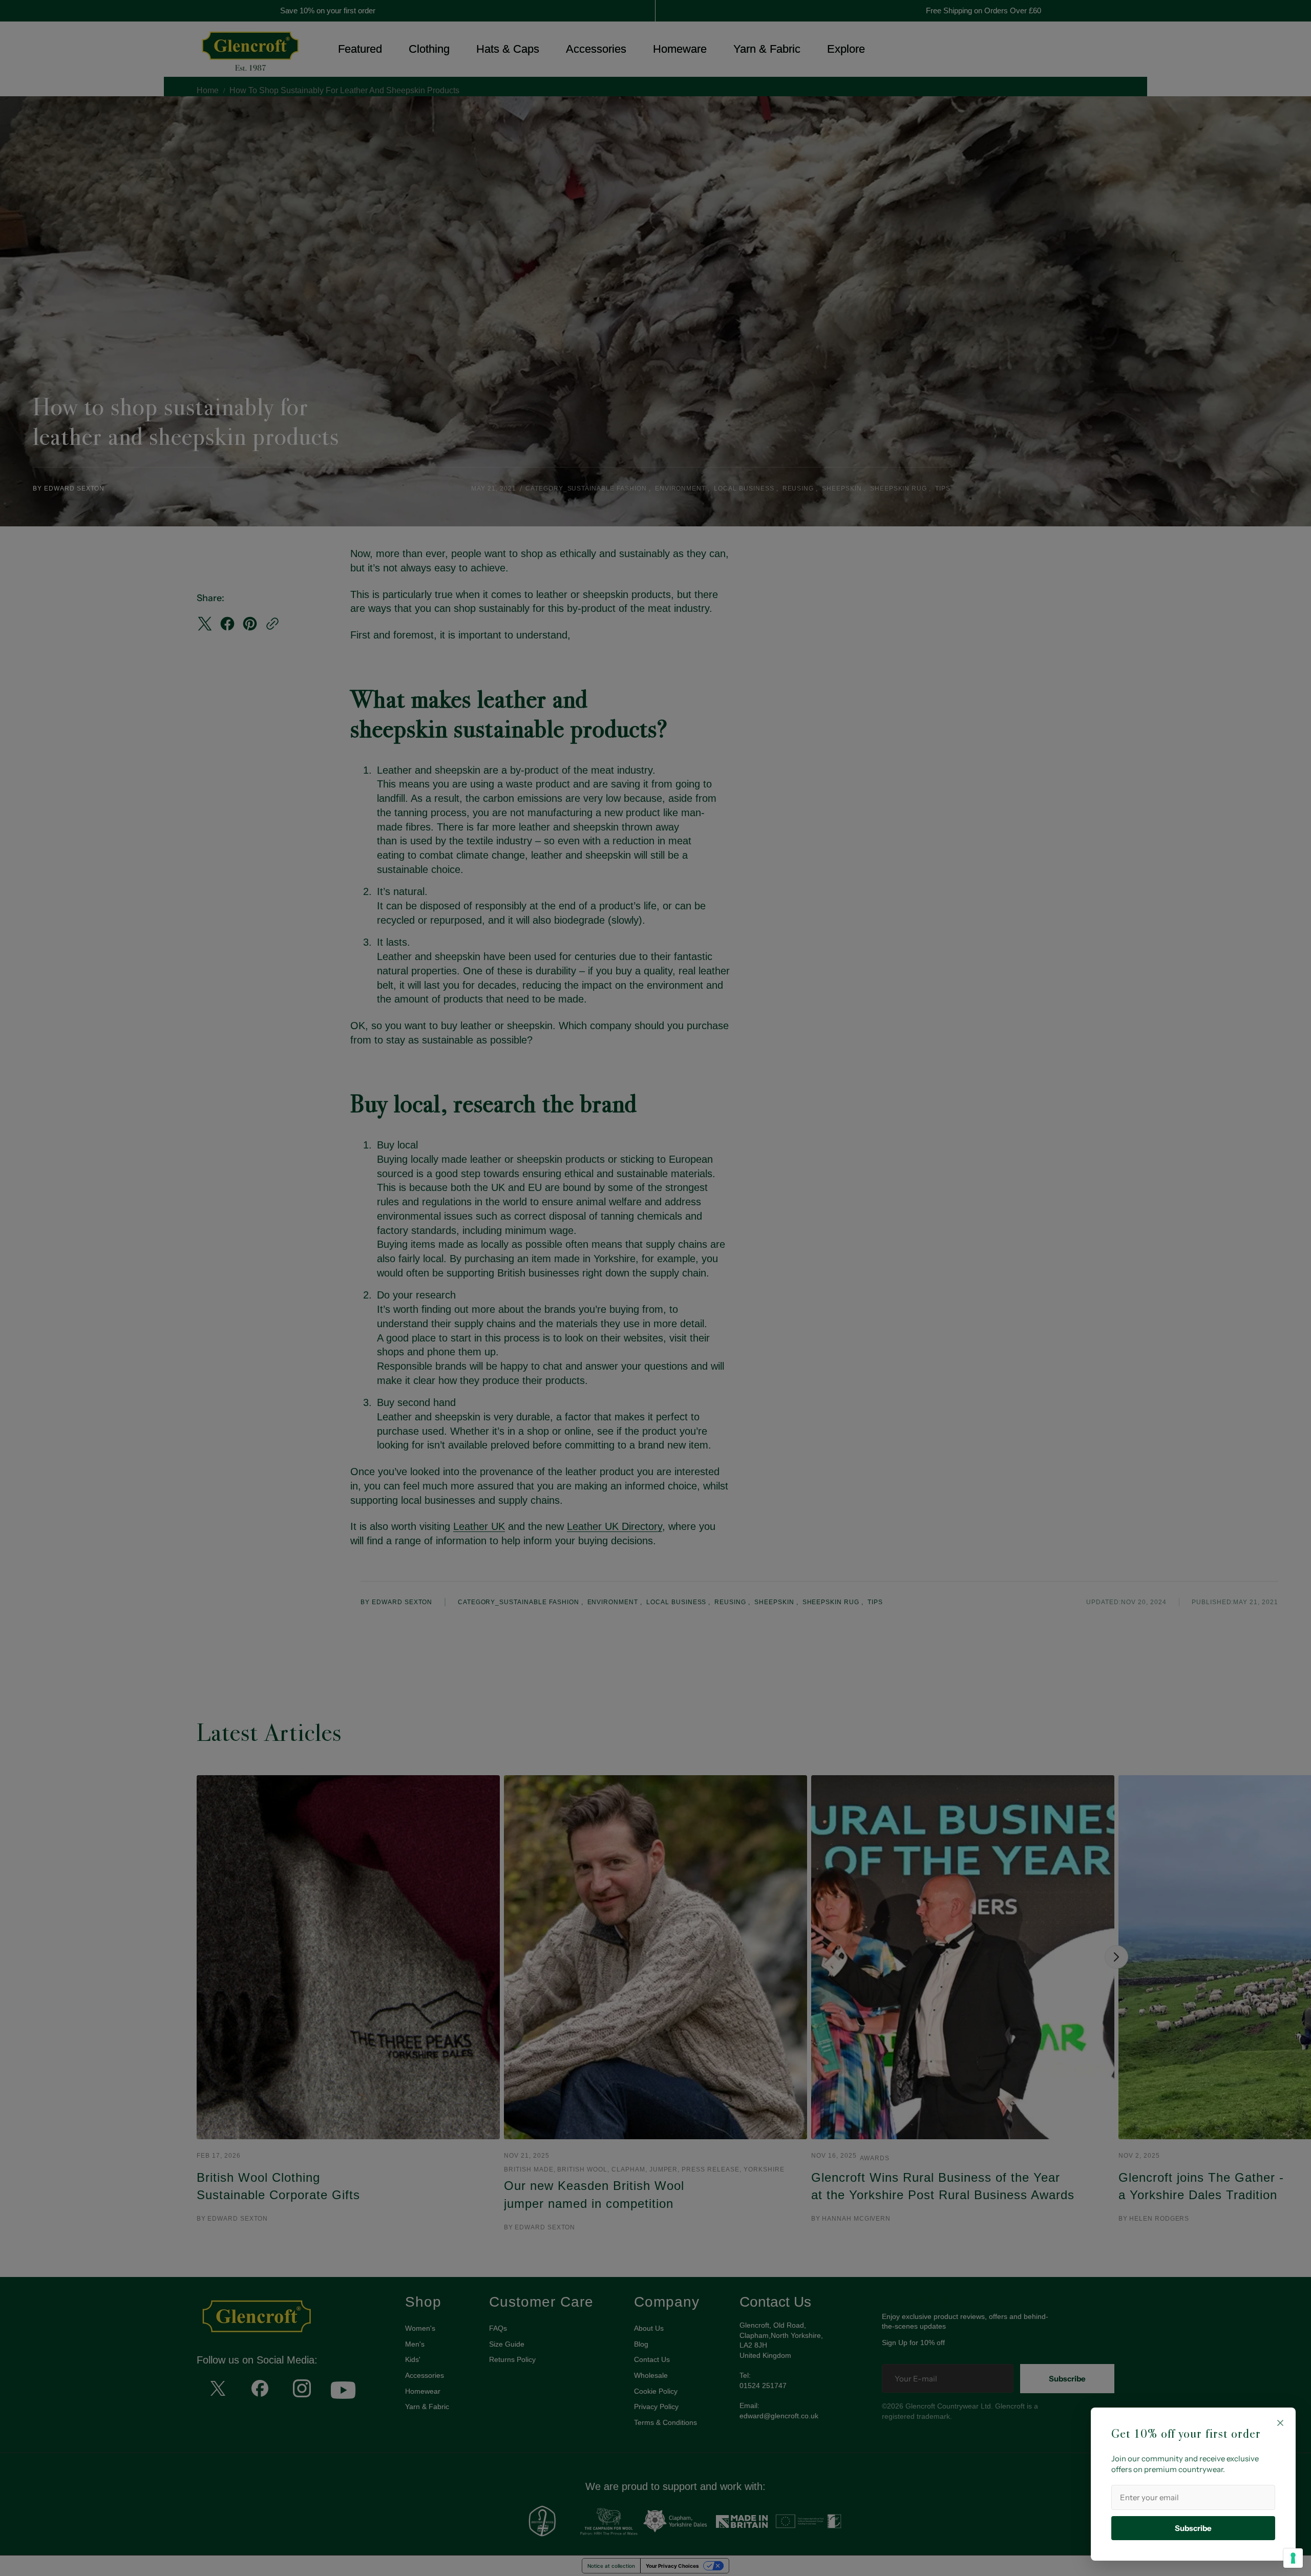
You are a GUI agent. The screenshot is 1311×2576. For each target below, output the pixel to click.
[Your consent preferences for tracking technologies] (1293, 2558)
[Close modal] (1280, 2423)
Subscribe (1193, 2528)
